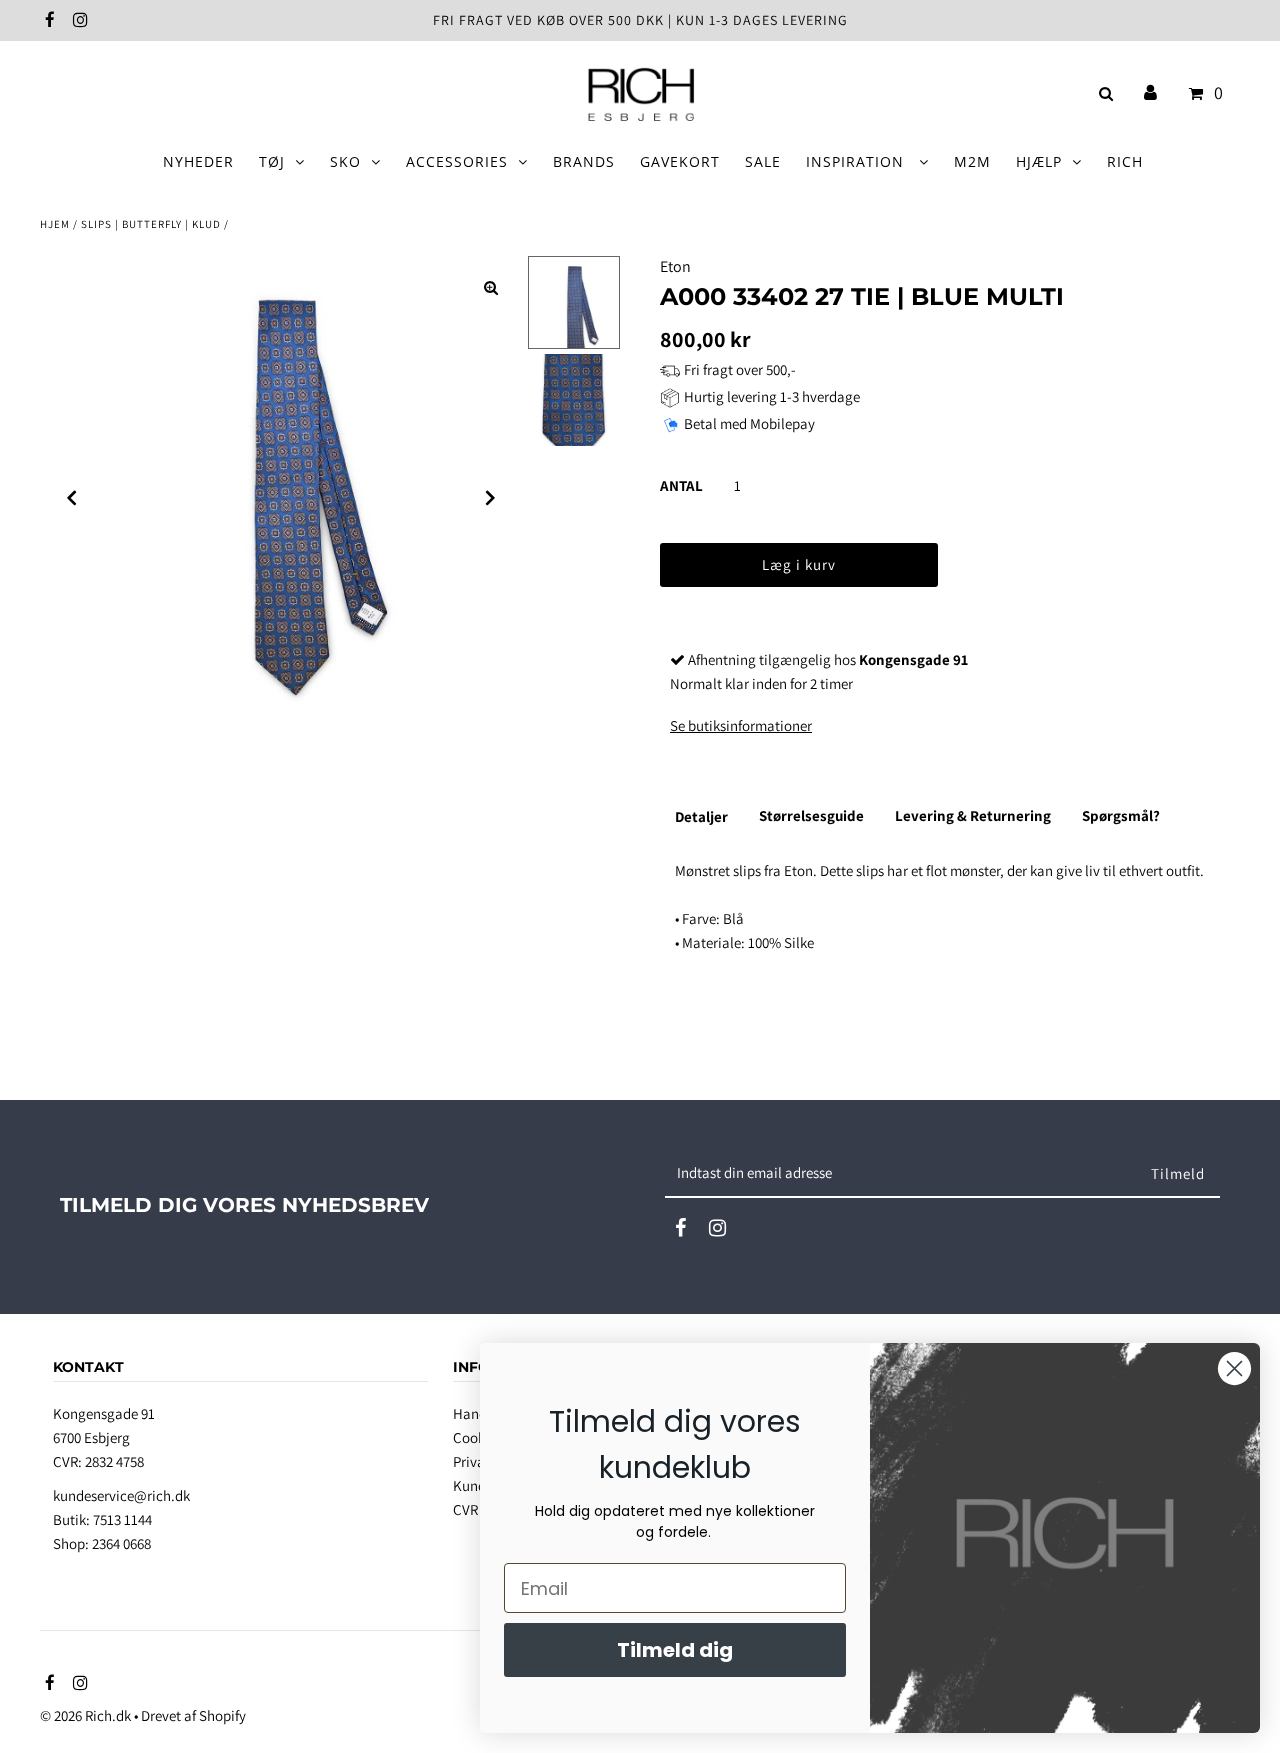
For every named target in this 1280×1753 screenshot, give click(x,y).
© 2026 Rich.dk (85, 1715)
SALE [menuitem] (763, 161)
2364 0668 (121, 1543)
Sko (345, 161)
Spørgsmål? (1121, 815)
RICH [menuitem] (1125, 161)
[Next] (491, 498)
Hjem (55, 224)
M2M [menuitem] (972, 161)
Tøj (272, 161)
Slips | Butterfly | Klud (151, 224)
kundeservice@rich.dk (121, 1495)
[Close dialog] (1234, 1368)
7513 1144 (122, 1519)
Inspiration (857, 161)
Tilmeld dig (675, 1650)
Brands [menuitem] (584, 161)
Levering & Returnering (973, 815)
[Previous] (72, 498)
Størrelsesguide (811, 815)
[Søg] (1102, 93)
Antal (681, 485)
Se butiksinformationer (741, 725)
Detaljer (701, 816)
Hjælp (1039, 161)
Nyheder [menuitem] (198, 161)
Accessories (457, 161)
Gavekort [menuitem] (680, 161)
